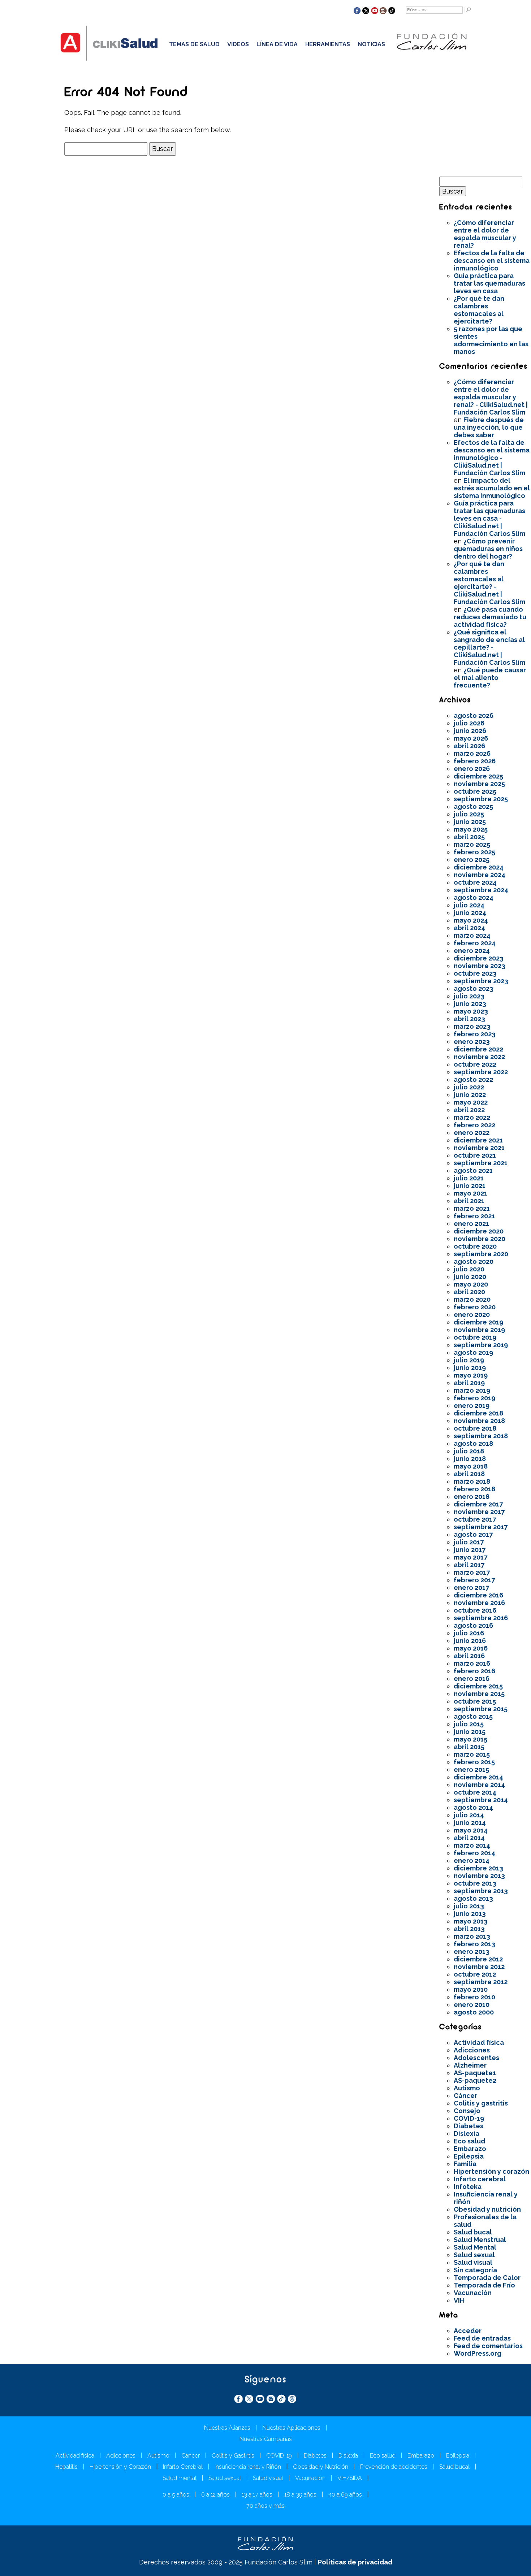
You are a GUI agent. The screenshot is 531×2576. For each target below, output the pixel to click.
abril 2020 (469, 1292)
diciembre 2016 (478, 1595)
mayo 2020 (471, 1284)
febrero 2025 (474, 852)
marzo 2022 (472, 1117)
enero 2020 (472, 1315)
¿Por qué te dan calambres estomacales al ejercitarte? (479, 310)
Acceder (468, 2331)
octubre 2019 (475, 1337)
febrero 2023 (475, 1034)
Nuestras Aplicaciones (291, 2428)
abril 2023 (469, 1019)
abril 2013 (469, 1929)
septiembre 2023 (481, 981)
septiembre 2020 (481, 1254)
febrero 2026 (475, 761)
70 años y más (265, 2506)
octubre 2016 (475, 1610)
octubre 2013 (475, 1883)
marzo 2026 (472, 753)
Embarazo (470, 2149)
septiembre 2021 (481, 1163)
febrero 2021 (474, 1216)
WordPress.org (478, 2353)
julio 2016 (469, 1633)
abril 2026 (469, 746)
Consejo (467, 2111)
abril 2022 (469, 1110)
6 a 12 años (215, 2495)
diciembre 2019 (478, 1322)
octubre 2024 (475, 882)
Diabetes (469, 2126)
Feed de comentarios (488, 2346)
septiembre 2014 (481, 1800)
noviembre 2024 (480, 875)
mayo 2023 (471, 1011)
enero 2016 (472, 1679)
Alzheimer (470, 2065)
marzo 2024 (472, 935)
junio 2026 (470, 731)
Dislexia (467, 2133)
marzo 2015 (472, 1754)
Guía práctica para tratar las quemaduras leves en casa (489, 283)
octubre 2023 (475, 973)
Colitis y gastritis (481, 2103)
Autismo (467, 2088)
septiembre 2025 (481, 799)
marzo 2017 (472, 1572)
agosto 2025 (473, 806)
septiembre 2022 (481, 1072)
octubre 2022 (475, 1064)
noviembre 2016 (479, 1603)
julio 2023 (469, 996)
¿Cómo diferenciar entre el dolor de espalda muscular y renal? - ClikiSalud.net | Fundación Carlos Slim (491, 397)
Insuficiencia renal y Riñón (248, 2467)
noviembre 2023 (480, 966)
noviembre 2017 (479, 1512)
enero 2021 (471, 1224)
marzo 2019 (472, 1390)
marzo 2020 (472, 1299)
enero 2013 (472, 1951)
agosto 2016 (473, 1625)
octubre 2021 (475, 1155)
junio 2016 (470, 1641)
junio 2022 (470, 1095)
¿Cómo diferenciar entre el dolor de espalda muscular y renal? (485, 234)
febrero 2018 (474, 1489)
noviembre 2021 (479, 1148)
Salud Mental (475, 2247)
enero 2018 (472, 1497)
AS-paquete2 (475, 2080)
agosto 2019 (473, 1352)
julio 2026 (469, 723)
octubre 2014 (475, 1792)
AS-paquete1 (475, 2073)
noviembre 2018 (479, 1421)
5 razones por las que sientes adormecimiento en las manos (491, 340)
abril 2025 (469, 837)
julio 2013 (469, 1906)
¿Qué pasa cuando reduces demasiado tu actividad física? (490, 617)
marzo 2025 (472, 844)
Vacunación (473, 2293)
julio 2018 (469, 1451)
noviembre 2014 (479, 1785)
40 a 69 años (345, 2495)
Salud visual (473, 2262)
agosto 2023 (474, 988)
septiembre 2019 (481, 1345)
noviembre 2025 (479, 784)
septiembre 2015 (481, 1709)
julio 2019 (469, 1360)
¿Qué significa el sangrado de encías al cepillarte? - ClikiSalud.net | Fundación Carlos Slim (489, 647)
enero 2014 (472, 1861)
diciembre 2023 (479, 958)
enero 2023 (472, 1042)
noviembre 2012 (479, 1967)
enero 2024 (472, 951)
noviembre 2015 (479, 1694)
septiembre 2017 (481, 1527)
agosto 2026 (474, 715)
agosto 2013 (473, 1898)
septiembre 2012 (481, 1982)
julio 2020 (469, 1269)
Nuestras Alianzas (227, 2428)
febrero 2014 (474, 1853)
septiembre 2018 (481, 1436)
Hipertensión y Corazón (120, 2467)
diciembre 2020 (479, 1231)
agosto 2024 (474, 897)
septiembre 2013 (481, 1891)
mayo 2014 (471, 1830)
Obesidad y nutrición (487, 2209)
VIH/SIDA (350, 2478)
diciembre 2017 (478, 1504)
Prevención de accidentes (394, 2467)
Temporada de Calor (487, 2278)
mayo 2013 (471, 1921)
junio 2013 (470, 1914)
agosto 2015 (473, 1716)
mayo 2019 (471, 1375)
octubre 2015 (475, 1701)
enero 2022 (472, 1133)
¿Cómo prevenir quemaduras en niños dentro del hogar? (488, 549)
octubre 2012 (475, 1974)
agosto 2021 (473, 1170)
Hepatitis (66, 2467)
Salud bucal (473, 2232)
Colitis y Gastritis (233, 2456)
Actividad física (479, 2042)
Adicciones (472, 2050)
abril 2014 (469, 1838)
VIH (459, 2300)
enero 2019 (472, 1406)
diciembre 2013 (478, 1868)
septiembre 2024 (481, 890)
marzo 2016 (472, 1663)
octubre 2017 (475, 1519)
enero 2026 (472, 769)
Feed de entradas (482, 2338)
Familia (465, 2164)
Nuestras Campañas (266, 2439)
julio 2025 (469, 814)
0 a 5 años (176, 2495)
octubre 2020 (475, 1246)
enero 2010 (472, 2005)
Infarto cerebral (480, 2179)
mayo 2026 (471, 738)
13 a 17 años (257, 2495)
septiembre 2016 (481, 1618)
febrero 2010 (474, 1997)
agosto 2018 (473, 1443)
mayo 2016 (471, 1648)
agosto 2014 (473, 1807)
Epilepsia (469, 2156)
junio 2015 (470, 1732)
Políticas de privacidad (355, 2562)
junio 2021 (470, 1186)
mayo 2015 (470, 1739)
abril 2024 (469, 928)
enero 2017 (471, 1588)
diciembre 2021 (478, 1140)
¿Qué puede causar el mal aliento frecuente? (490, 678)
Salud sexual (474, 2255)
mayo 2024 (471, 920)
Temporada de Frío (484, 2285)
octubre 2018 (475, 1428)
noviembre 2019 (479, 1330)
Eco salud (469, 2141)
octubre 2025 (475, 791)
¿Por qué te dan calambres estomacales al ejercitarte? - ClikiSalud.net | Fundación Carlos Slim (489, 583)
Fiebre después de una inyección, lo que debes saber (489, 427)
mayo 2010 (471, 1989)
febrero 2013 (474, 1944)
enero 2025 (472, 860)
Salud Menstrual (480, 2240)
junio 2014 (470, 1823)
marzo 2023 (472, 1026)
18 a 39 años (300, 2495)
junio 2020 (470, 1277)
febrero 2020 (475, 1307)
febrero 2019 (474, 1398)
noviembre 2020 (480, 1239)
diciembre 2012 (478, 1959)
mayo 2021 (470, 1193)
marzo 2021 (472, 1208)
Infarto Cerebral (183, 2467)
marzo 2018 (472, 1481)
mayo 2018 (471, 1466)
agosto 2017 (473, 1534)
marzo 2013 (472, 1936)
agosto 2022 (473, 1079)
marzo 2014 (472, 1845)
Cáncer (465, 2096)
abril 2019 (469, 1383)
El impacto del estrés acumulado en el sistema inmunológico (492, 488)
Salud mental (180, 2478)
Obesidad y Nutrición (321, 2467)
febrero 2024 (475, 943)
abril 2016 (469, 1656)
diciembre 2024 (479, 867)
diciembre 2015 (478, 1686)
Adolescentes (476, 2058)
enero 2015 (471, 1770)
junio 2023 (470, 1004)
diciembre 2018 (478, 1413)
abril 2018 (469, 1474)
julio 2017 (469, 1542)
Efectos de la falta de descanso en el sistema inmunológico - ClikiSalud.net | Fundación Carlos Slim (492, 458)
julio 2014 (469, 1815)
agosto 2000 (474, 2012)
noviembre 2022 (479, 1057)
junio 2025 (470, 822)
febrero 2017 (474, 1580)
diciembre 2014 (478, 1777)
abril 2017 (469, 1565)
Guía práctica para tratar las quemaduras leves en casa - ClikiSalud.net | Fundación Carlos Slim (489, 518)
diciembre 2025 (478, 776)
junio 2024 (470, 913)
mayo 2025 (471, 829)
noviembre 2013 (479, 1876)
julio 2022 (469, 1087)
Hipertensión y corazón (491, 2171)
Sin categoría (475, 2270)
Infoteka (468, 2187)
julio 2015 (469, 1724)
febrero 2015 (474, 1762)
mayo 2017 (470, 1557)
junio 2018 (470, 1459)
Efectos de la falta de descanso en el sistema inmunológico (492, 261)
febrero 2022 (474, 1125)
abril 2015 (469, 1747)
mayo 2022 (471, 1102)
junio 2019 (470, 1368)
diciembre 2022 (478, 1049)
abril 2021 (469, 1201)
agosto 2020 (474, 1261)
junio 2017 (470, 1550)
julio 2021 (469, 1178)
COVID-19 (469, 2118)
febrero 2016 (474, 1671)
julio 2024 (469, 905)
